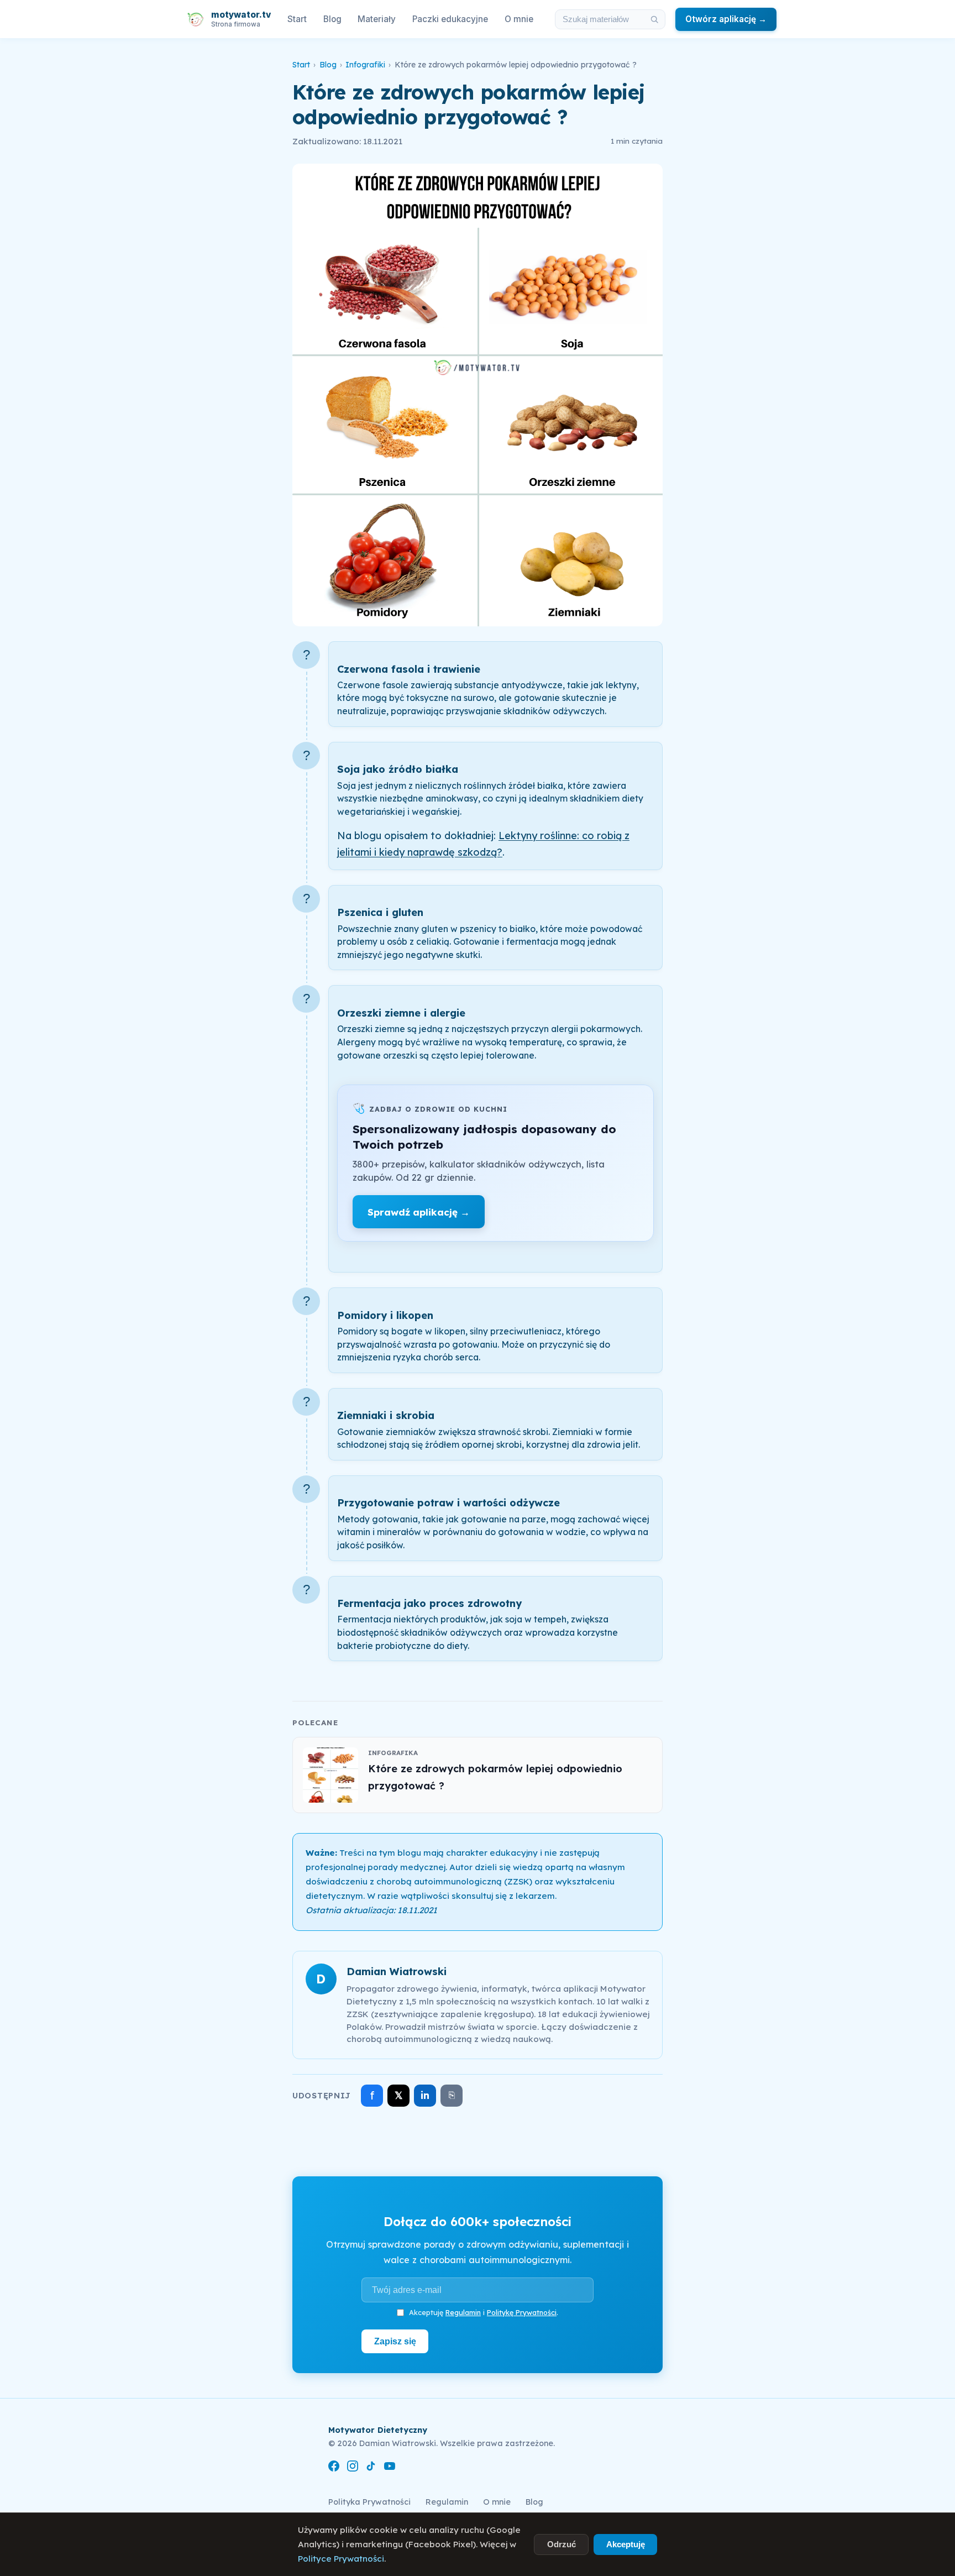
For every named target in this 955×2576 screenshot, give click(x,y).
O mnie (519, 19)
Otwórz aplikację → (726, 19)
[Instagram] (353, 2468)
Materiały (377, 19)
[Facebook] (334, 2468)
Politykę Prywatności (522, 2312)
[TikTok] (371, 2468)
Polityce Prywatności (341, 2559)
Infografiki (365, 65)
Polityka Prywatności (369, 2502)
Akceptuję (626, 2544)
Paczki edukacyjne (450, 19)
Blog (332, 19)
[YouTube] (390, 2468)
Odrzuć (562, 2544)
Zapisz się (395, 2341)
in (425, 2095)
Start (297, 19)
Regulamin (463, 2312)
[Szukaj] (654, 19)
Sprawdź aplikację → (419, 1212)
